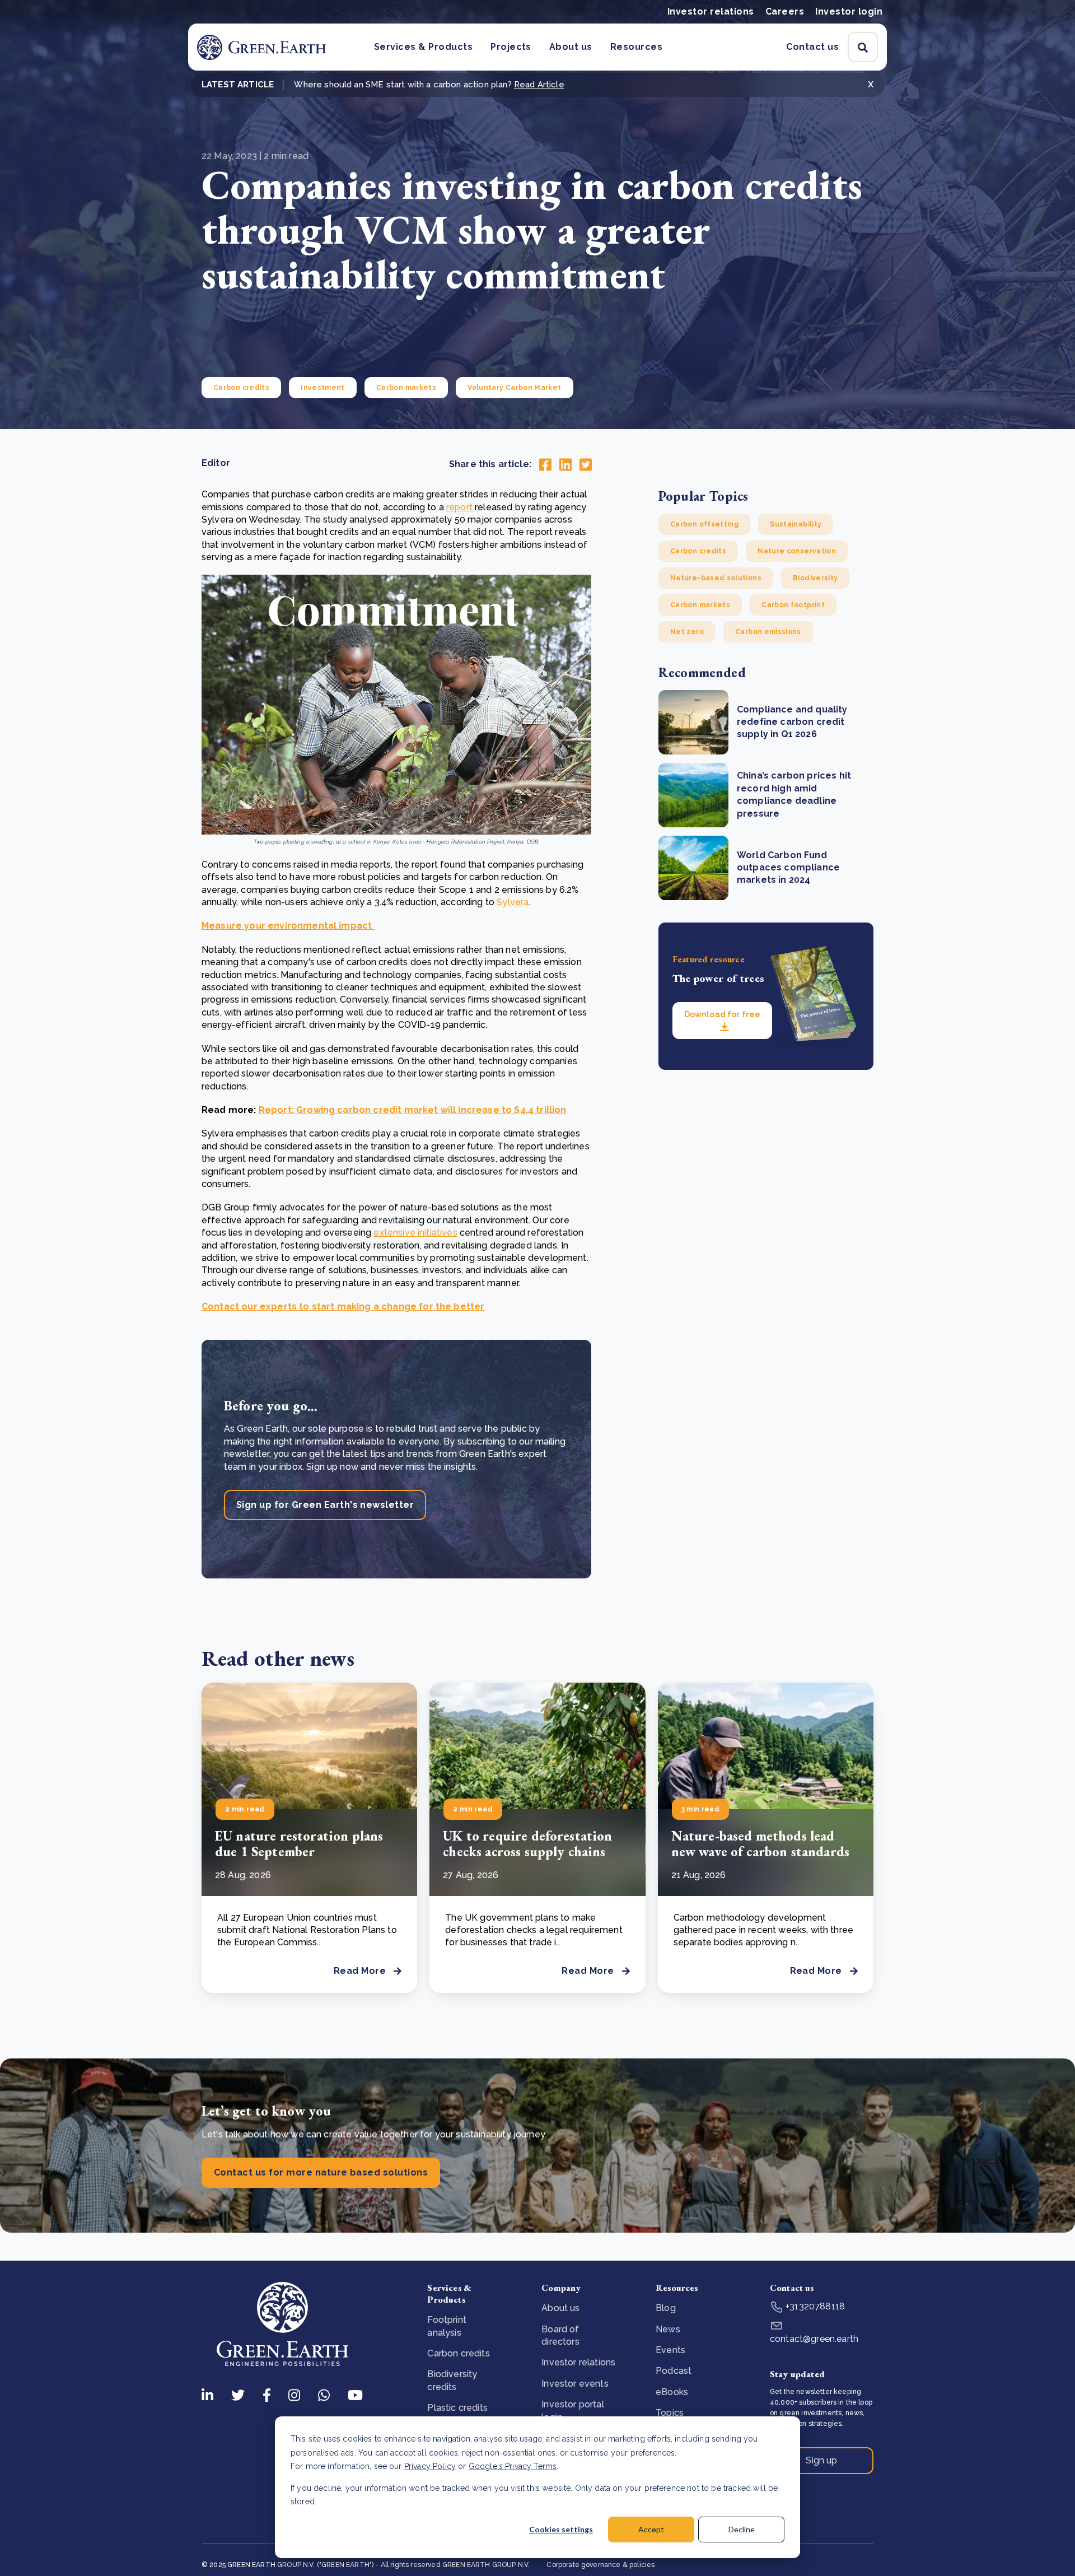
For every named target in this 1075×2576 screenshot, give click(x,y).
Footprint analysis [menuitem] (447, 2326)
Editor (216, 463)
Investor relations (711, 11)
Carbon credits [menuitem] (458, 2353)
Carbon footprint (793, 605)
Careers (785, 11)
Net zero (687, 632)
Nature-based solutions (716, 578)
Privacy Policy (430, 2466)
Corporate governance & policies (600, 2565)
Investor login (849, 11)
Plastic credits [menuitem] (457, 2408)
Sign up (821, 2460)
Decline (742, 2529)
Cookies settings (561, 2529)
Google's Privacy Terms (513, 2466)
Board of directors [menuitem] (560, 2335)
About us (571, 47)
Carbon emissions (768, 632)
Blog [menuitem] (666, 2308)
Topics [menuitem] (670, 2413)
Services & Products (423, 47)
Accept (651, 2529)
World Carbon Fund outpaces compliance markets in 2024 (788, 868)
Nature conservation (797, 551)
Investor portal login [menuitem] (572, 2410)
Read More (360, 1971)
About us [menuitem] (560, 2308)
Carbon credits (241, 388)
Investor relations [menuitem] (578, 2362)
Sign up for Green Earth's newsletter (325, 1505)
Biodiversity (815, 578)
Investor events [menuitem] (575, 2384)
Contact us (812, 47)
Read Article (539, 85)
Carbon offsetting (704, 524)
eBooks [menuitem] (672, 2392)
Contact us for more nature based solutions (321, 2172)
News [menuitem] (668, 2329)
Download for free (722, 1014)
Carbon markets (406, 388)
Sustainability (796, 524)
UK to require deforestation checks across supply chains (527, 1844)
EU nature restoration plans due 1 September (299, 1844)
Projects (511, 47)
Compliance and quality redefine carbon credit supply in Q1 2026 (792, 722)
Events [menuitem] (670, 2350)
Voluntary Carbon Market (514, 388)
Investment (323, 388)
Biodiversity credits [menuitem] (452, 2380)
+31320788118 (814, 2306)
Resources (636, 47)
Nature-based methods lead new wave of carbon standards (760, 1844)
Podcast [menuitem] (674, 2371)
